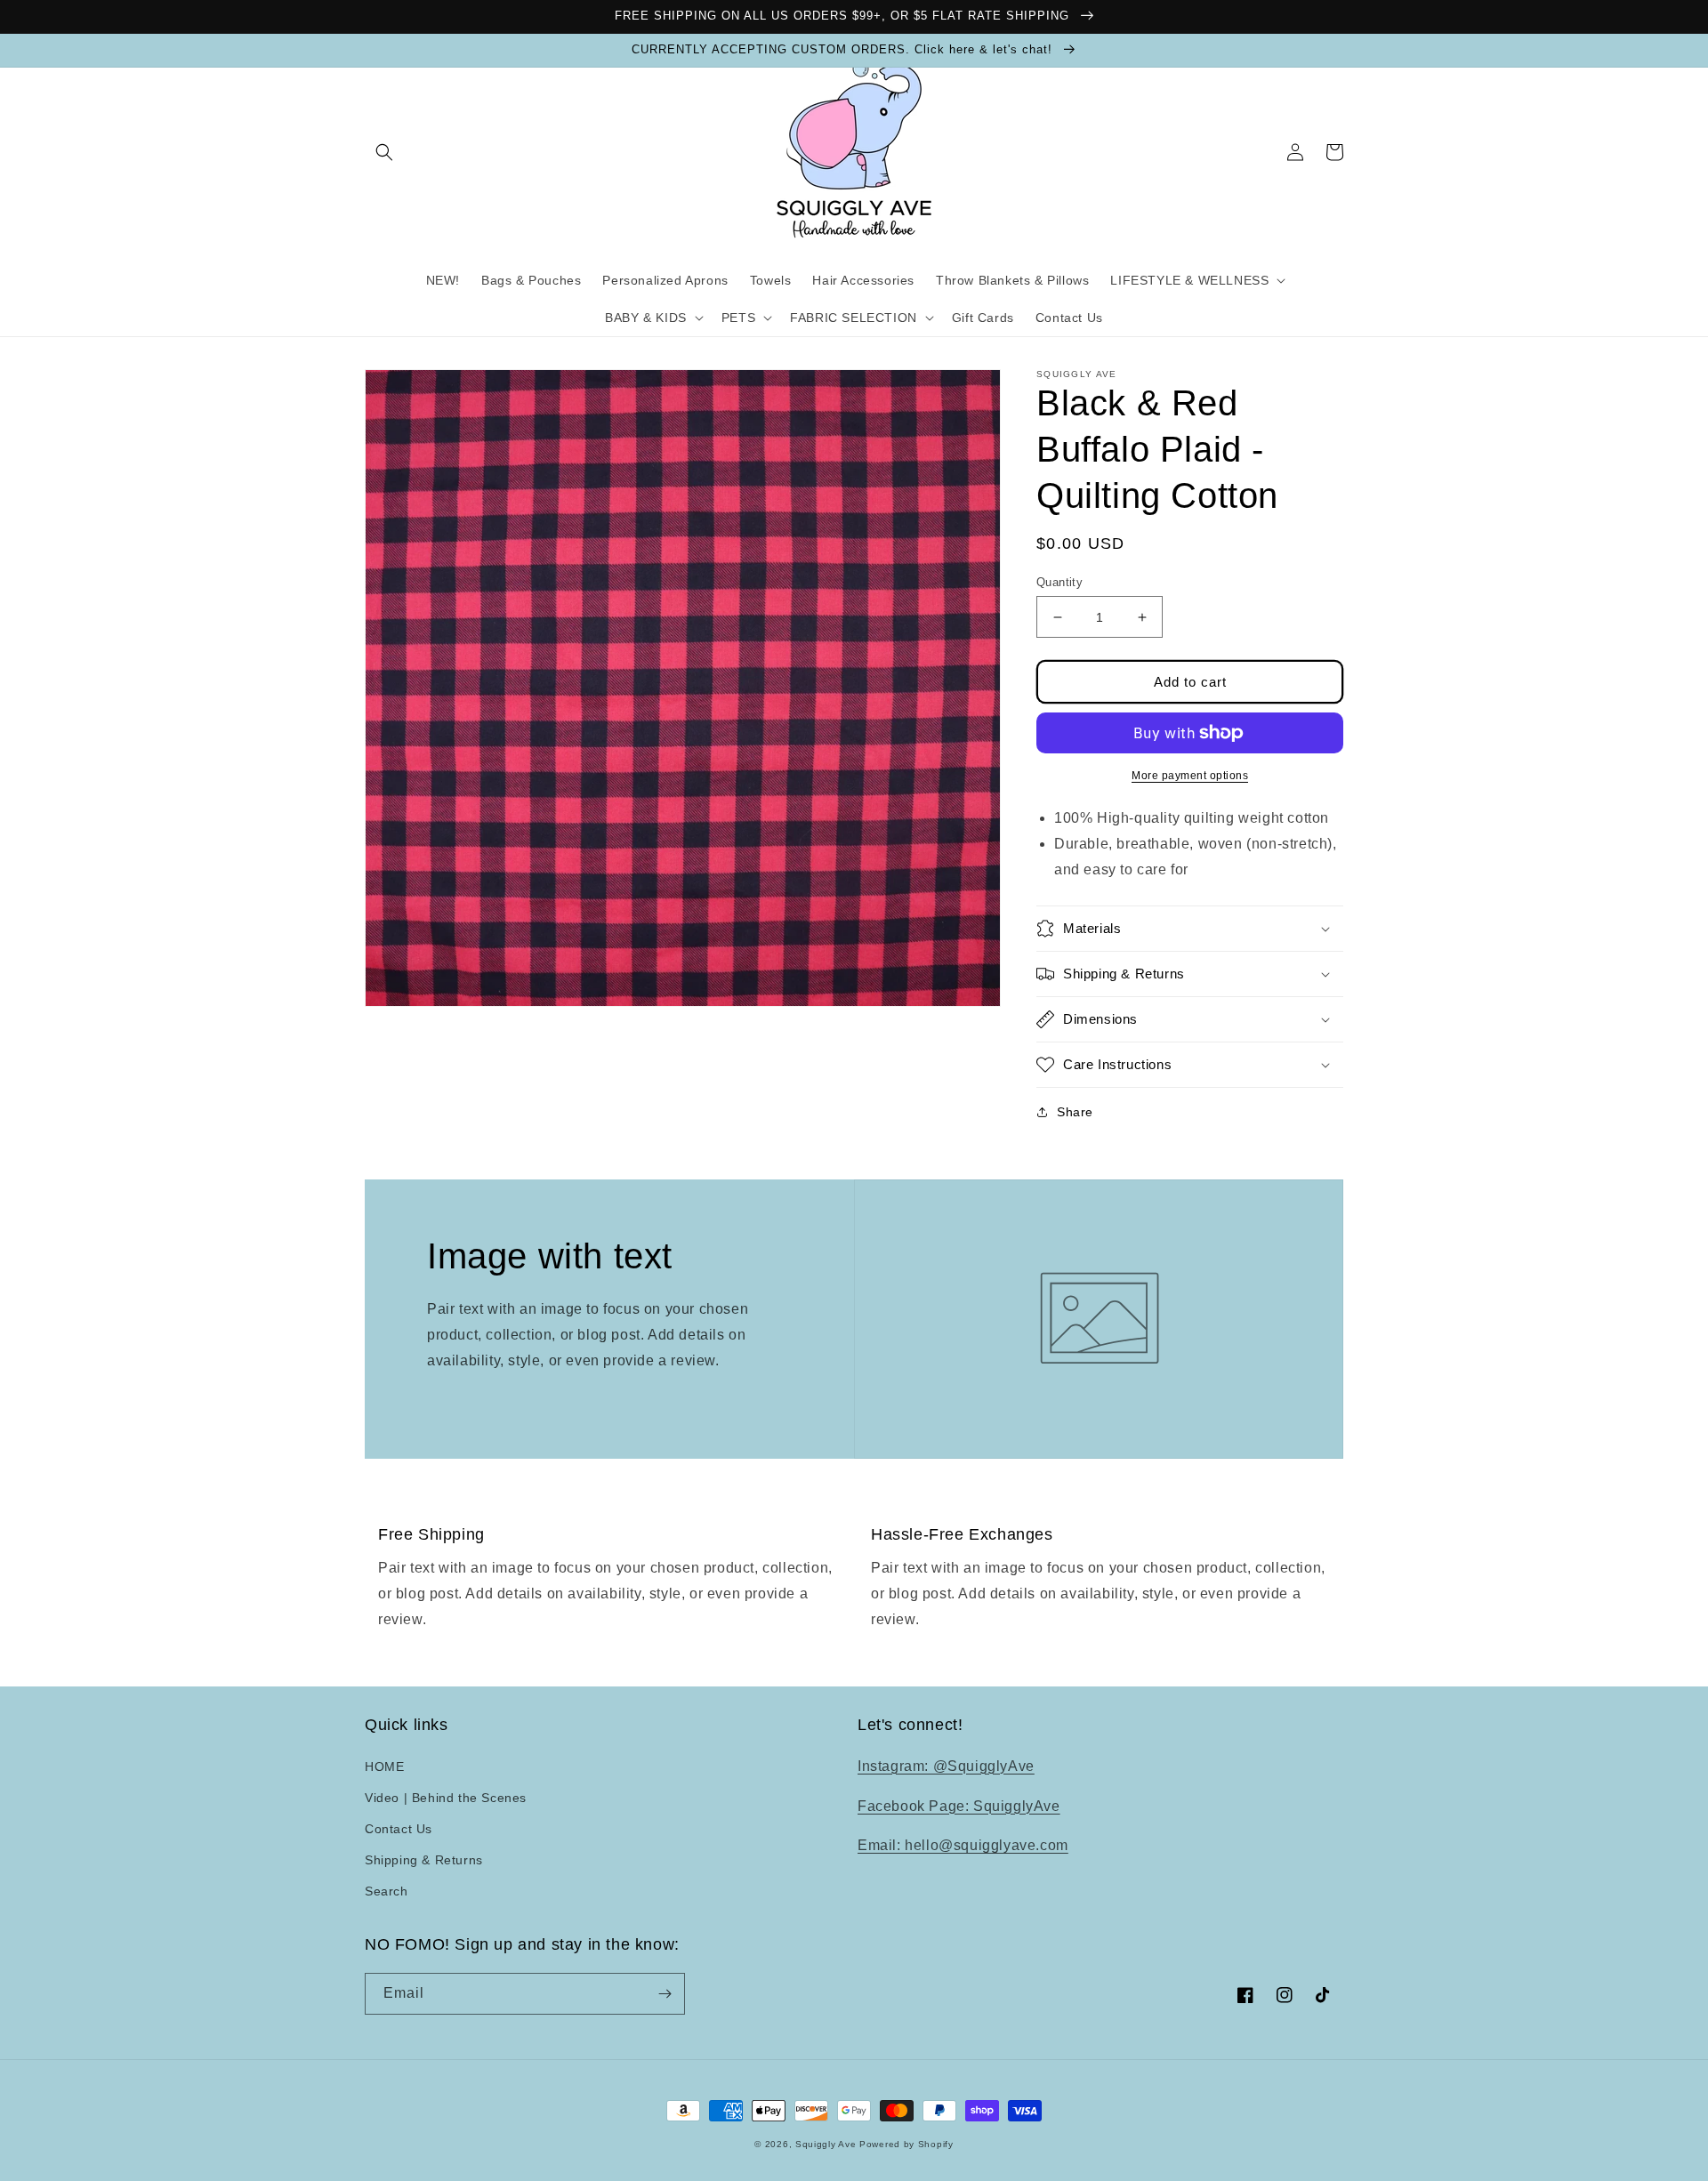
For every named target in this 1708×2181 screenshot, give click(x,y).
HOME (384, 1767)
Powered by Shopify (906, 2144)
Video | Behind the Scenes (446, 1798)
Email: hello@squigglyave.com (963, 1845)
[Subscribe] (665, 1994)
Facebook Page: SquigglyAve (959, 1806)
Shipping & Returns (424, 1860)
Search (387, 1891)
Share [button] (1075, 1112)
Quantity (1059, 582)
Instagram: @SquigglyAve (946, 1766)
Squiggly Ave (826, 2144)
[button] (384, 152)
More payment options (1190, 776)
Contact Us (399, 1829)
